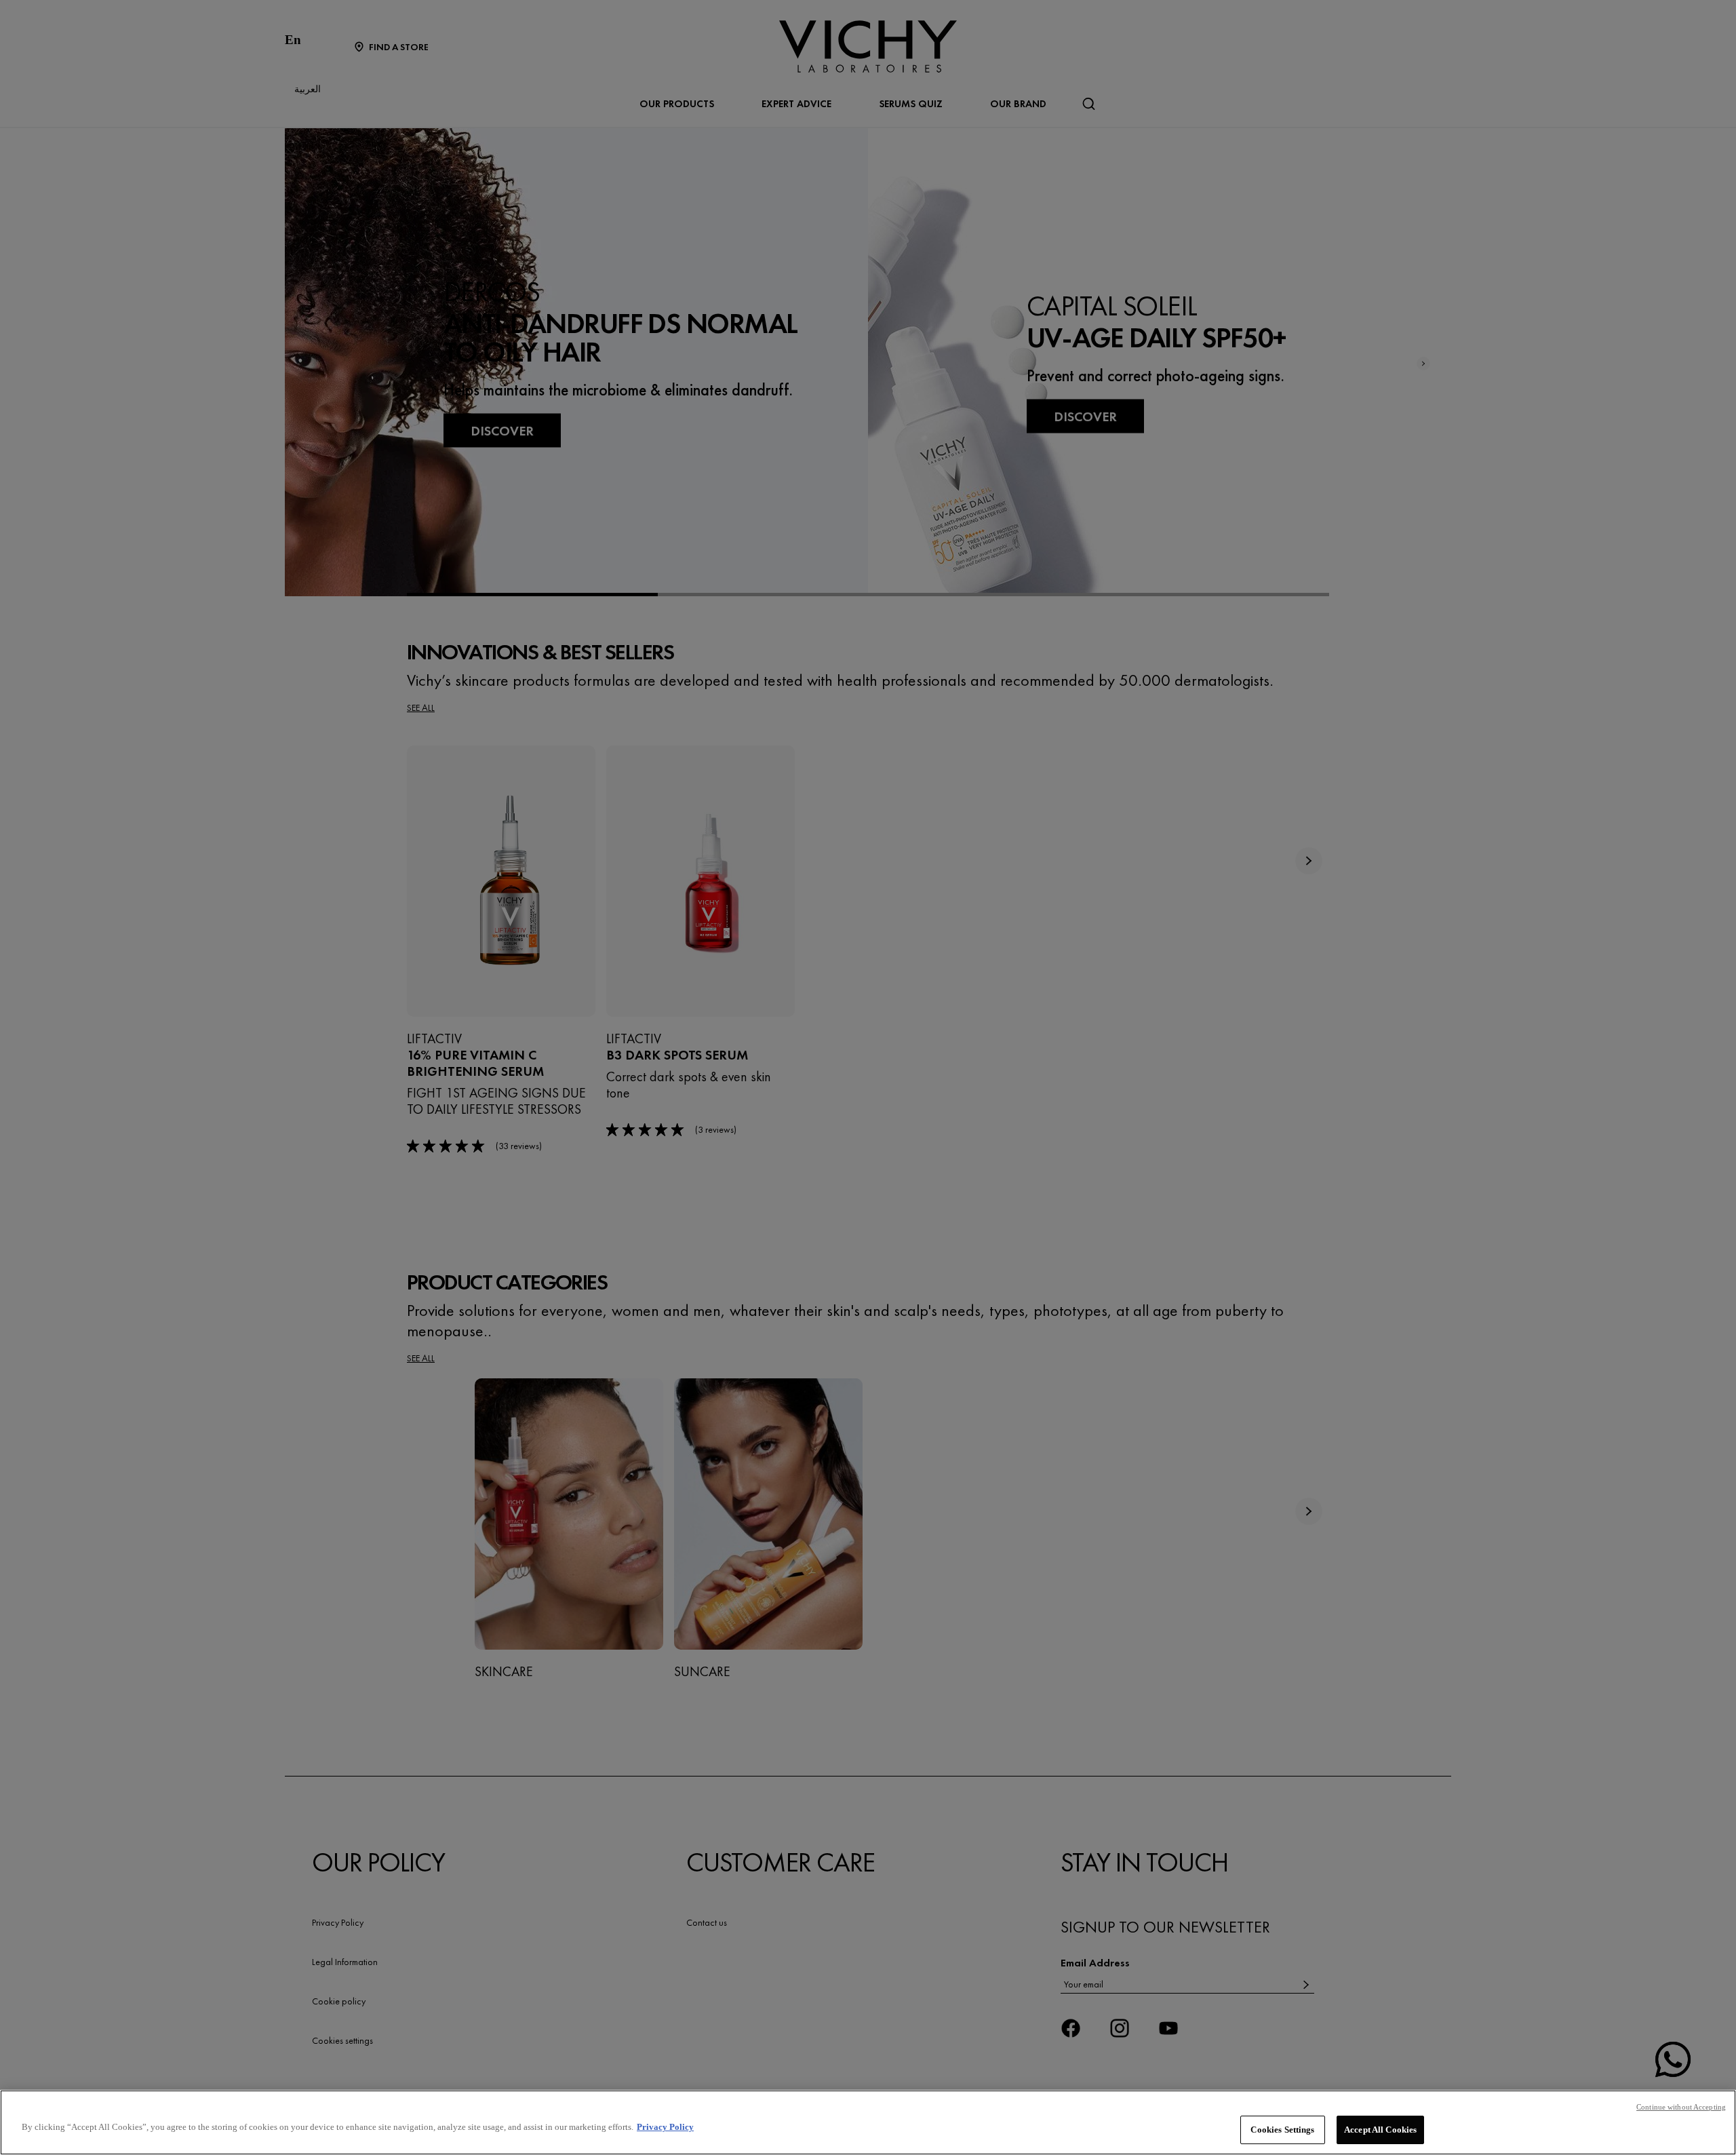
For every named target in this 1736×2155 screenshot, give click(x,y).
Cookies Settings (1282, 2130)
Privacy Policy (665, 2127)
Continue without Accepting (1681, 2107)
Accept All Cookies (1380, 2130)
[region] (868, 2122)
